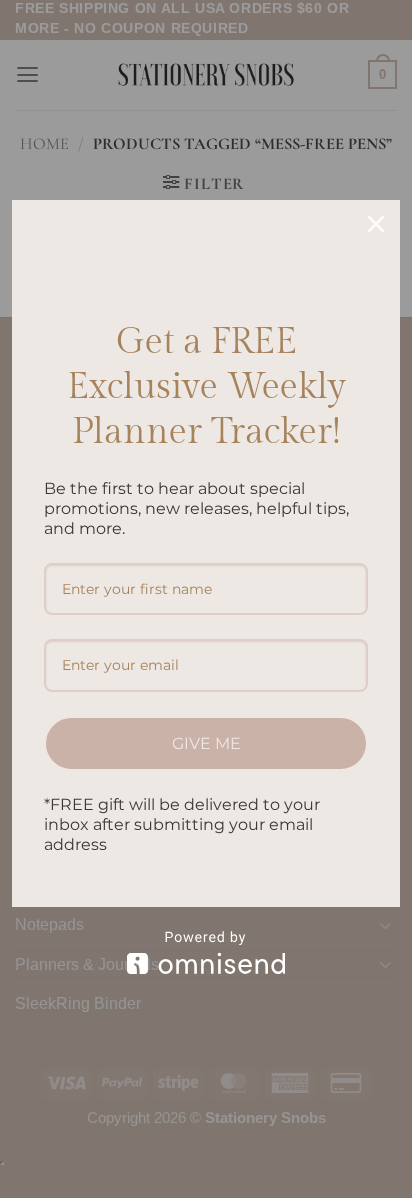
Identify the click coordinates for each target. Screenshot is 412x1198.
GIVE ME (206, 743)
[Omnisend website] (206, 952)
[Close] (376, 224)
